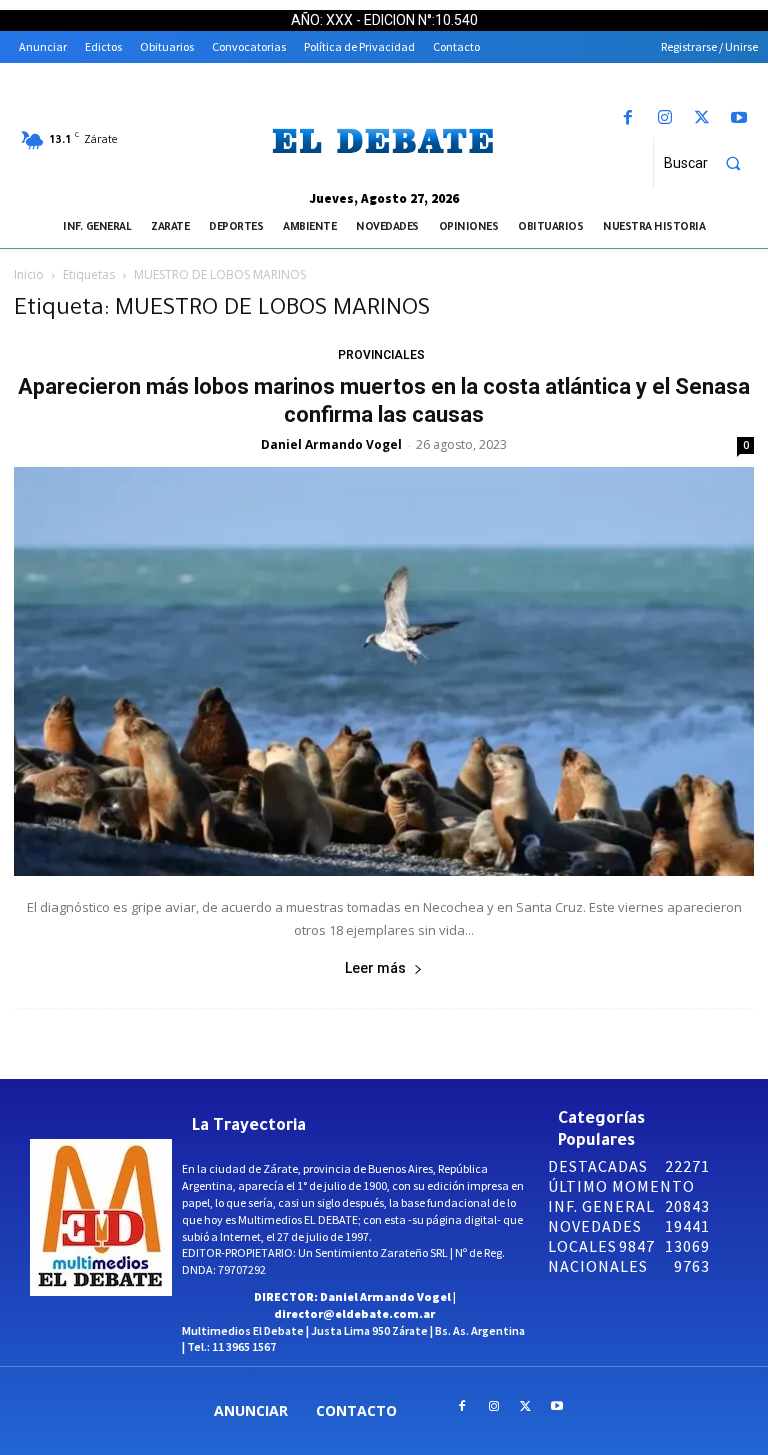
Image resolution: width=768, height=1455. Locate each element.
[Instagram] (664, 118)
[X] (702, 118)
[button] (711, 163)
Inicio (29, 274)
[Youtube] (739, 118)
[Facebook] (627, 118)
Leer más (375, 968)
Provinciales (381, 355)
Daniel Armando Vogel (331, 444)
